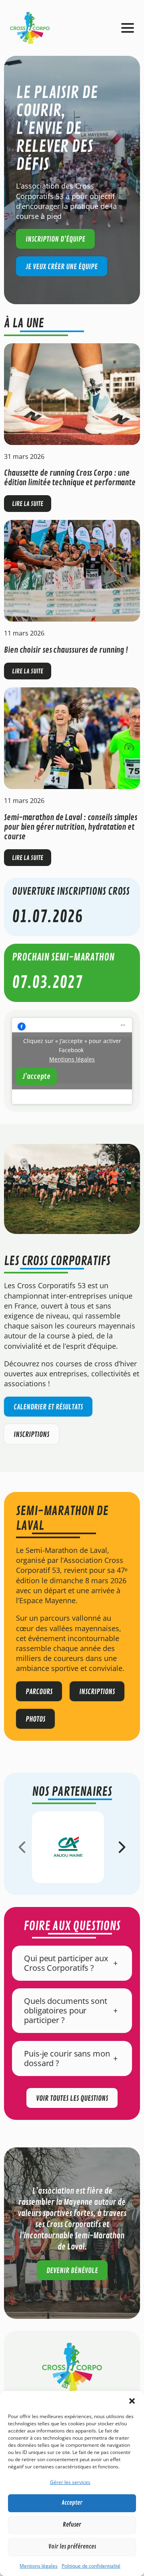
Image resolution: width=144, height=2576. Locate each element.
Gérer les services (70, 2482)
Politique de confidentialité (91, 2566)
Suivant (122, 1847)
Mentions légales (39, 2566)
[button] (132, 2401)
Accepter (72, 2503)
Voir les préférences (72, 2547)
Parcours (39, 1692)
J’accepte (36, 1076)
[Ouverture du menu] (128, 28)
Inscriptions (31, 1435)
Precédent (22, 1847)
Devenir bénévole (72, 2271)
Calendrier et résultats (48, 1407)
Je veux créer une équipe (62, 267)
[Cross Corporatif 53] (30, 27)
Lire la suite (32, 506)
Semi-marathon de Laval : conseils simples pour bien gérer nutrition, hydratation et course (71, 827)
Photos (35, 1719)
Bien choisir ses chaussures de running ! (66, 650)
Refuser (72, 2525)
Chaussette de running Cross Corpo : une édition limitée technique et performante (70, 478)
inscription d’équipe (55, 239)
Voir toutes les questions (72, 2098)
